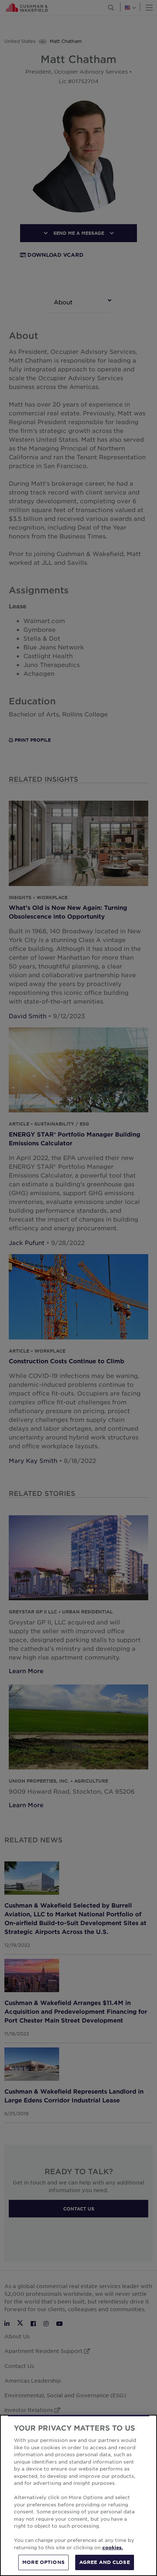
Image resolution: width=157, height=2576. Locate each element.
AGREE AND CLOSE (105, 2562)
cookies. (113, 2547)
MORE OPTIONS (43, 2562)
